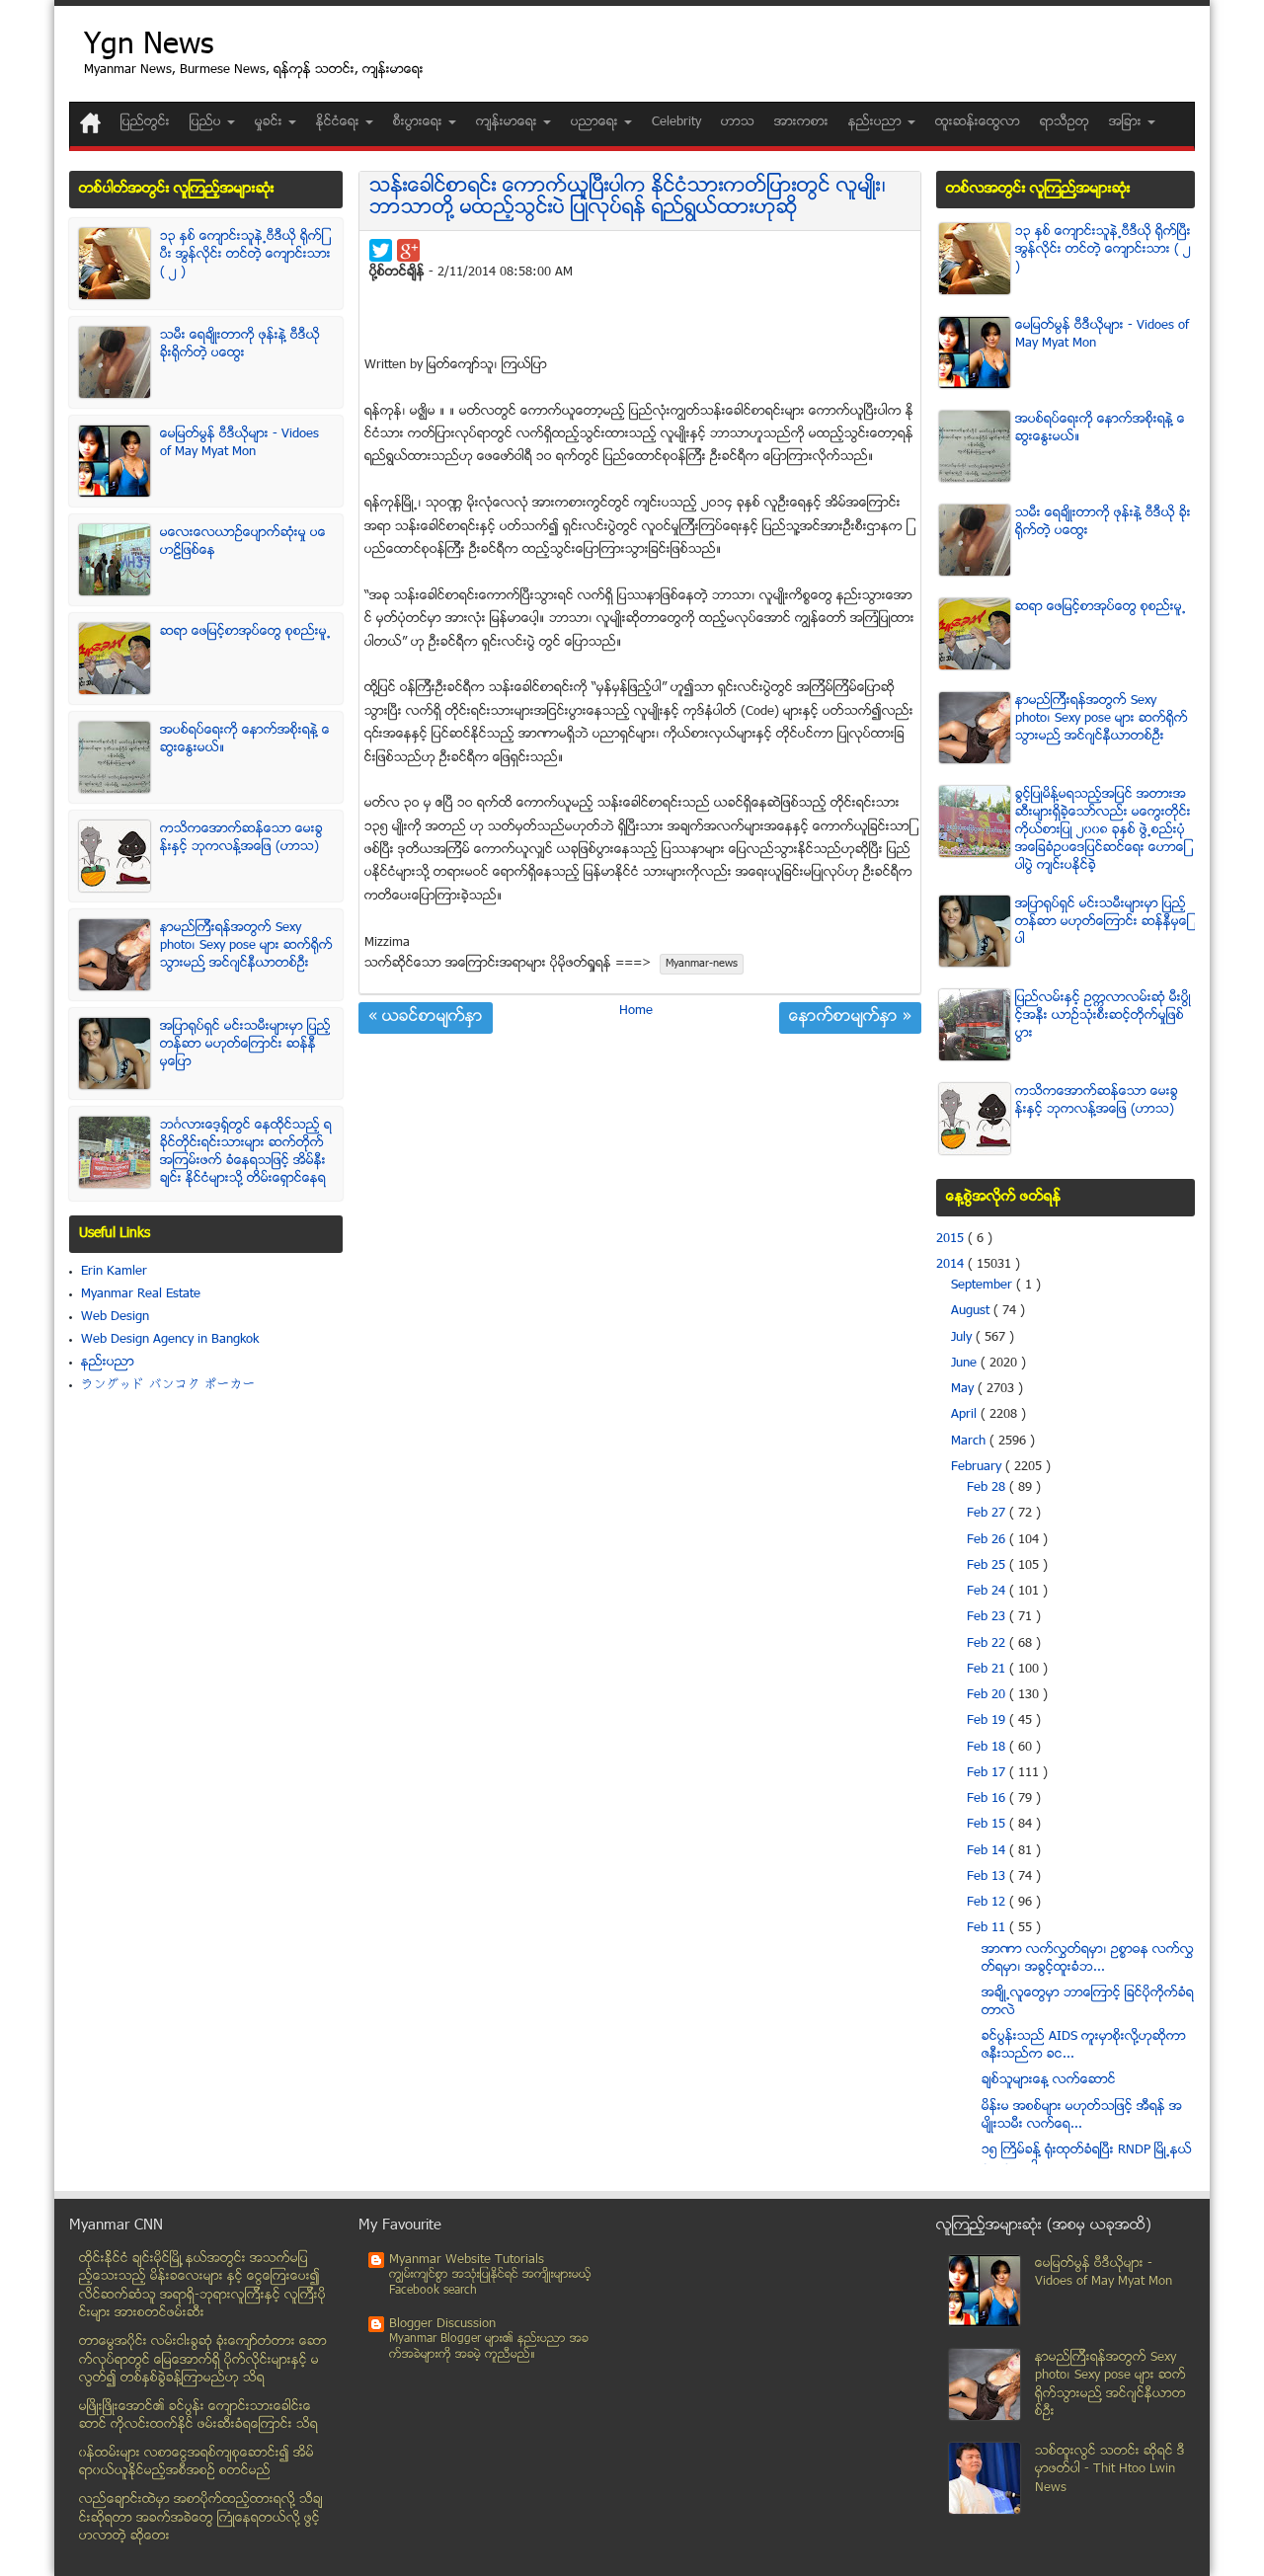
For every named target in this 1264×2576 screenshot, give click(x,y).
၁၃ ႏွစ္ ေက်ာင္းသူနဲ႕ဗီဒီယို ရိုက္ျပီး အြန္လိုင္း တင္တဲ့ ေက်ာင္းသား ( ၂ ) (245, 255)
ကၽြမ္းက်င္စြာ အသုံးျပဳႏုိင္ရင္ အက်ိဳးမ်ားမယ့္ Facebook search (490, 2283)
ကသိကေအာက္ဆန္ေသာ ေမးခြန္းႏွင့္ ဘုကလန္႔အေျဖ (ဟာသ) (241, 838)
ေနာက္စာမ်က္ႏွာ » (850, 1018)
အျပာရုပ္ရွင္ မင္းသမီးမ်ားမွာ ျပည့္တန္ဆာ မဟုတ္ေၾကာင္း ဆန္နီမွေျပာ (245, 1045)
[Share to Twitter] (381, 250)
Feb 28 (988, 1488)
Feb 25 (988, 1566)
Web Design (115, 1317)
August (972, 1311)
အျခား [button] (1127, 122)
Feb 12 (988, 1903)
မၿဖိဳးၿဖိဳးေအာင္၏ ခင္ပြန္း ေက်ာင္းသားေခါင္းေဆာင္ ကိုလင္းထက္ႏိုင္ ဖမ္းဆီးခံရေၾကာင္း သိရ (198, 2417)
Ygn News (149, 47)
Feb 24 (988, 1592)
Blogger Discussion (442, 2324)
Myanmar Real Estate (141, 1294)
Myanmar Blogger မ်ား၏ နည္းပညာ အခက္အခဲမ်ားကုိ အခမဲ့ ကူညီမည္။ (489, 2347)
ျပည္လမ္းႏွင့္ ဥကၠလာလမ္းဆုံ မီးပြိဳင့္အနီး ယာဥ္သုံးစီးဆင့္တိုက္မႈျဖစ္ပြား (1103, 1016)
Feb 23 (988, 1617)
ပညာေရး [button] (596, 122)
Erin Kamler (114, 1272)
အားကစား (801, 122)
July (963, 1338)
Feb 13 (988, 1877)
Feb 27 (988, 1514)
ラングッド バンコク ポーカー (168, 1385)
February (978, 1467)
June (966, 1364)
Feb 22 (988, 1644)
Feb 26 (988, 1540)
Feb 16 (988, 1799)
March (970, 1442)
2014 (952, 1265)
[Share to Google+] (408, 250)
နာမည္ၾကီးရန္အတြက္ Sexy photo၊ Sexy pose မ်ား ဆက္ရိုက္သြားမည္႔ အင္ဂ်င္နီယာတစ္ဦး (246, 946)
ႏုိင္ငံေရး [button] (340, 122)
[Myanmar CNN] (90, 123)
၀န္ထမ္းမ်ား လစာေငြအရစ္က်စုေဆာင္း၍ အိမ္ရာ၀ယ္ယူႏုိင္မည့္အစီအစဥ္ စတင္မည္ (197, 2463)
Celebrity (676, 122)
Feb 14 (988, 1851)
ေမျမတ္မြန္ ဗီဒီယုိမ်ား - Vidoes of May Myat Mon (239, 443)
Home (636, 1011)
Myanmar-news (702, 964)
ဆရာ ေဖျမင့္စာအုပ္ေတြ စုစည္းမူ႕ (245, 632)
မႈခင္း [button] (271, 122)
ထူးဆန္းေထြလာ (978, 122)
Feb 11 (988, 1928)
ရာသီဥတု (1065, 122)
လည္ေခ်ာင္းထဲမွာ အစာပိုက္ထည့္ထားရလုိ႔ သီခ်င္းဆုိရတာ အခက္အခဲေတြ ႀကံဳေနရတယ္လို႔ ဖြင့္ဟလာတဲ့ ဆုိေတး (201, 2518)
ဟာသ (738, 122)
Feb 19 (988, 1721)
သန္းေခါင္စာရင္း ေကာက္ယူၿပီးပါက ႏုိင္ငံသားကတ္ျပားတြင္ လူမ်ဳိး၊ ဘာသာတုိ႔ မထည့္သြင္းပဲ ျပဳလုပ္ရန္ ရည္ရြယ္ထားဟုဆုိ (628, 198)
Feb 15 (988, 1825)
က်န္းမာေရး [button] (509, 122)
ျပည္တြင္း (145, 122)
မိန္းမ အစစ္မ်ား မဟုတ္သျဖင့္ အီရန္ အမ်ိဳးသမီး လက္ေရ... (1082, 2116)
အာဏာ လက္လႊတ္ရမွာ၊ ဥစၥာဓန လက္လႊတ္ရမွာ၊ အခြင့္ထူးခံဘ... (1088, 1959)
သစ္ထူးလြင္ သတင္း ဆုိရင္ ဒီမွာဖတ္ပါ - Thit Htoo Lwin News (1110, 2470)
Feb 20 (988, 1695)
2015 (952, 1239)
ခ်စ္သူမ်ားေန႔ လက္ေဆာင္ (1049, 2080)
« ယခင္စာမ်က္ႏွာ (426, 1018)
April (966, 1415)
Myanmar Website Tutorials (467, 2260)
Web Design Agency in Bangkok (170, 1340)
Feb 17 (988, 1773)
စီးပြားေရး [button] (420, 122)
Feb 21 (988, 1670)
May (964, 1389)
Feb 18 (988, 1748)
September (984, 1286)
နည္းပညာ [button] (877, 122)
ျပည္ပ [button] (207, 122)
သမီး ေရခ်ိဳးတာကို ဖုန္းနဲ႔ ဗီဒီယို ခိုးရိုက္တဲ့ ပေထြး (240, 345)
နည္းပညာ (108, 1363)
